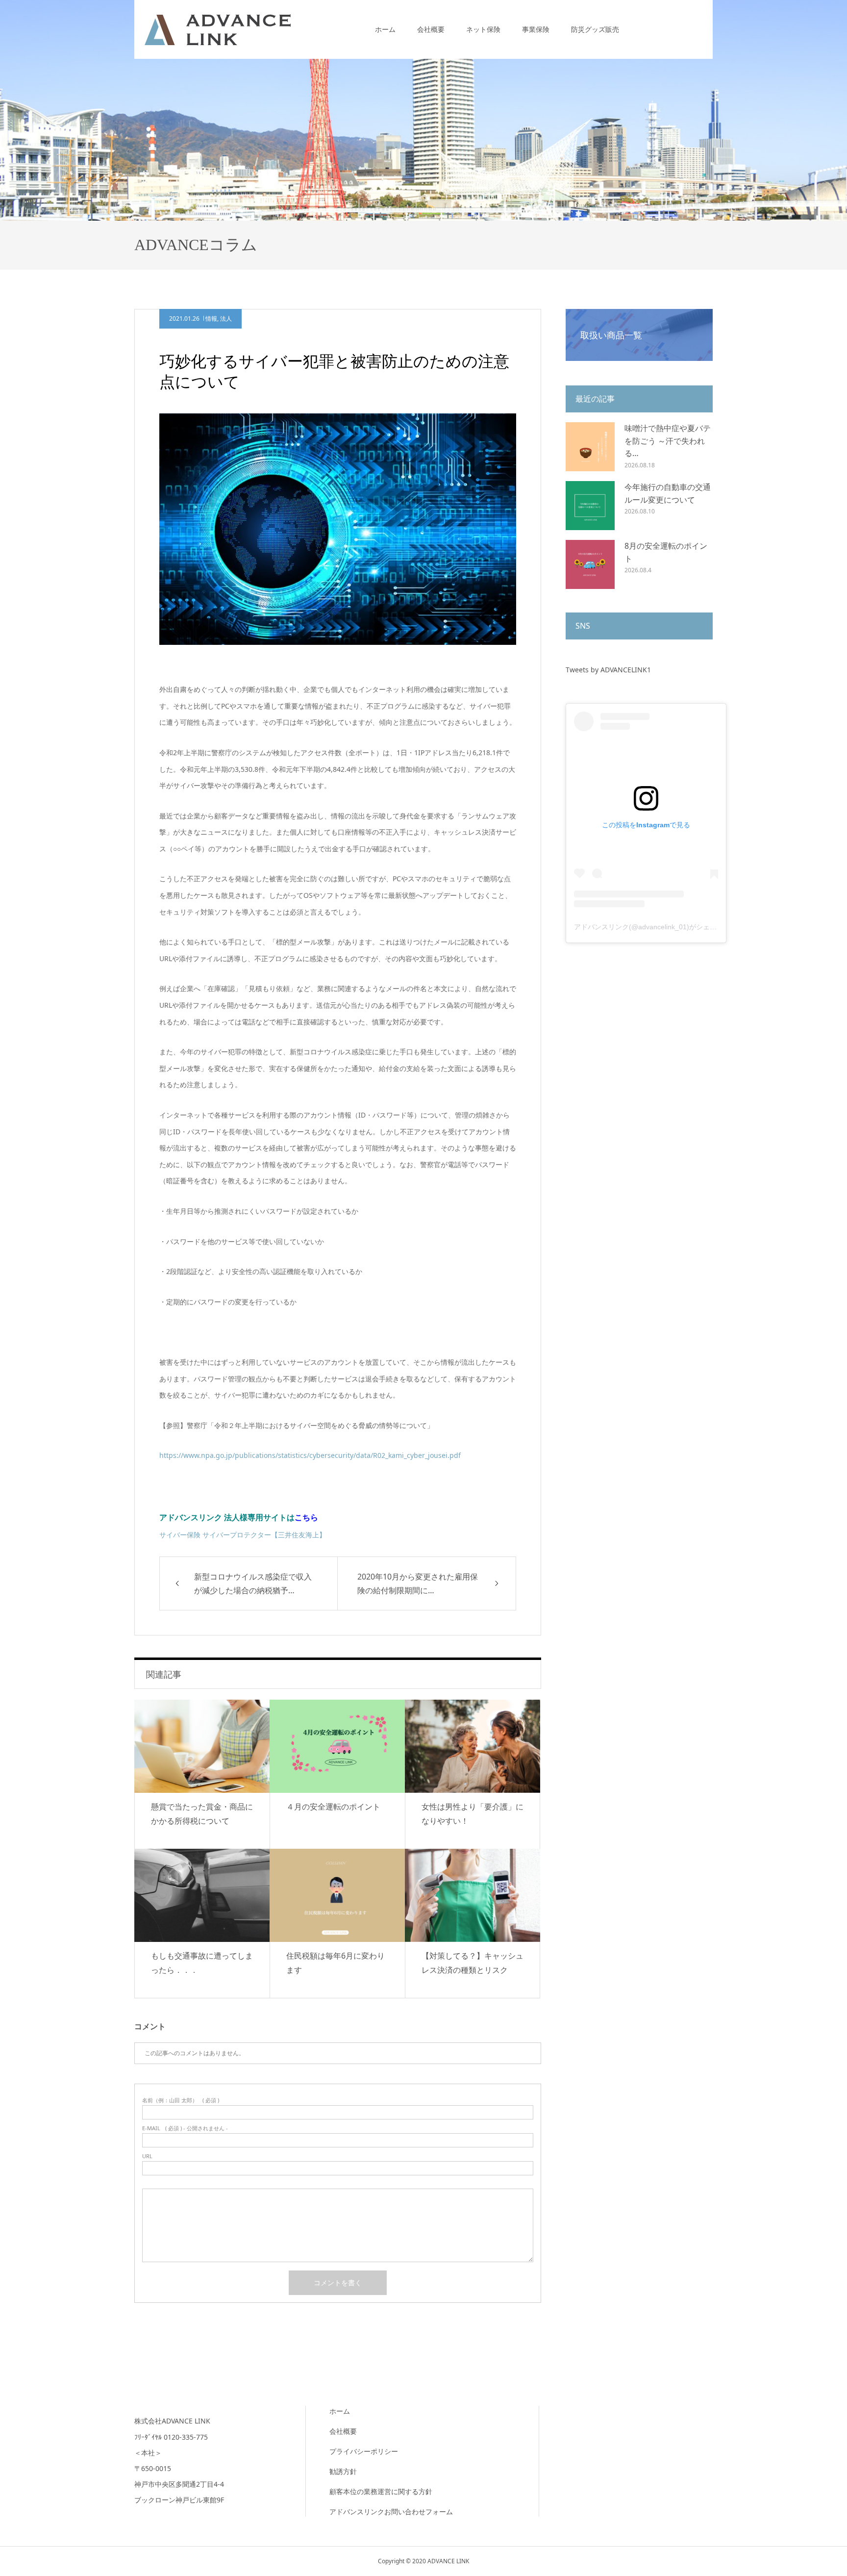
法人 (226, 319)
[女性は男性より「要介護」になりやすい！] (473, 1746)
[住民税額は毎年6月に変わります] (337, 1895)
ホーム (385, 29)
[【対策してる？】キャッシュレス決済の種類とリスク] (473, 1895)
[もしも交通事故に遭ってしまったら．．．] (202, 1895)
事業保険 (536, 29)
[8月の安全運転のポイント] (590, 564)
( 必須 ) (181, 2100)
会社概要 (431, 29)
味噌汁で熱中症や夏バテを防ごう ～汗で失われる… (668, 441)
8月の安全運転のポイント (666, 552)
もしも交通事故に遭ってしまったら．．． (202, 1963)
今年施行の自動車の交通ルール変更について (668, 493)
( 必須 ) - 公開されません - (185, 2128)
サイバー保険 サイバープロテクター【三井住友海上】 (243, 1535)
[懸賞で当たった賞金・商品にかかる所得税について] (202, 1746)
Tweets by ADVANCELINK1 (608, 670)
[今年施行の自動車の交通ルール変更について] (590, 506)
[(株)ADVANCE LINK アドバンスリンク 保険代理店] (218, 29)
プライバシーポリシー (364, 2451)
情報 (211, 319)
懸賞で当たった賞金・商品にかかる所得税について (202, 1814)
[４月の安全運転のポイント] (337, 1746)
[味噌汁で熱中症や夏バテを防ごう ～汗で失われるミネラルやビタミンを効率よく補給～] (590, 447)
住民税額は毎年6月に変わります (336, 1963)
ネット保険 (483, 29)
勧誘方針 (343, 2471)
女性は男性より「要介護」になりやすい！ (473, 1814)
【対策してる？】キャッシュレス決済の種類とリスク (473, 1963)
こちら (306, 1517)
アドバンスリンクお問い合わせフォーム (391, 2512)
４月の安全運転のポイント (333, 1807)
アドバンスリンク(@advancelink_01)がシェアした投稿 (659, 927)
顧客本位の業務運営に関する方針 (381, 2491)
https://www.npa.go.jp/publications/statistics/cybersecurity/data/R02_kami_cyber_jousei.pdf (310, 1455)
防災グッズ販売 (595, 29)
